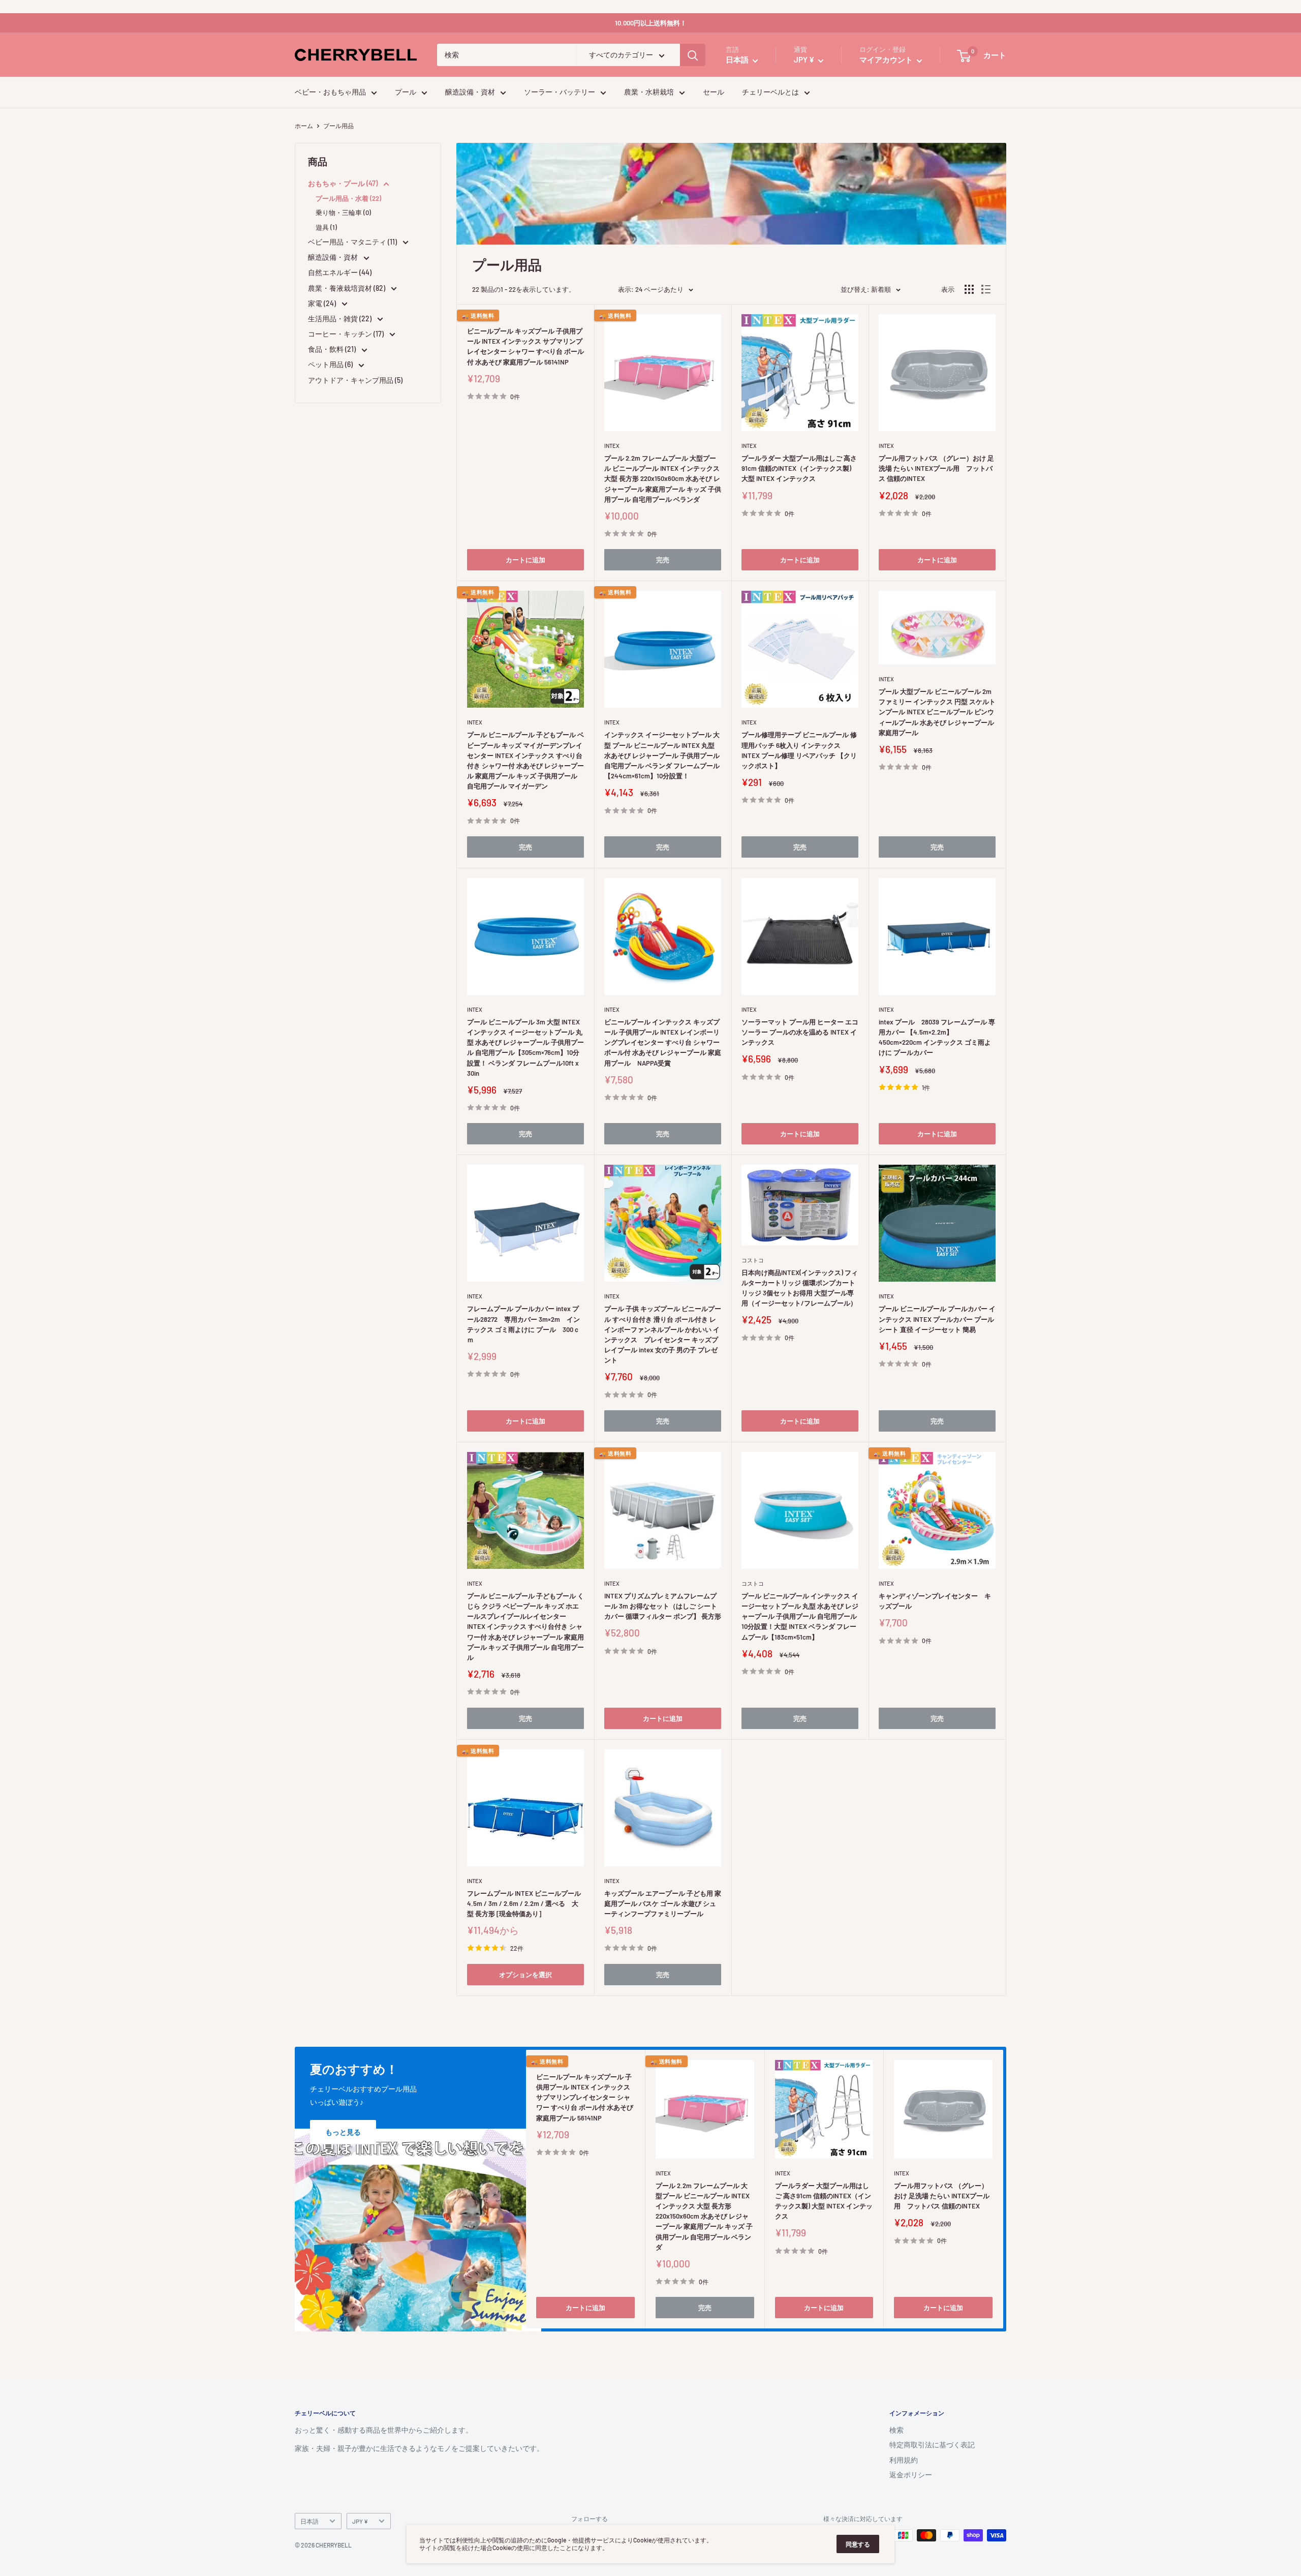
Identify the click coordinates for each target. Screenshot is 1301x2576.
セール (714, 92)
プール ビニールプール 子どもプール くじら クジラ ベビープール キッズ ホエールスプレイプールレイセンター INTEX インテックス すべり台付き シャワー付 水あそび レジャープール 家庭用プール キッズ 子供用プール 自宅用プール (525, 1627)
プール (406, 92)
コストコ (753, 1260)
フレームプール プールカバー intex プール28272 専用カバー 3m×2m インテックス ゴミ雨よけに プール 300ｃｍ (523, 1324)
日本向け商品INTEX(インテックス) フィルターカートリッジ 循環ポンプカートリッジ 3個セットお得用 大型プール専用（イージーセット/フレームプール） (800, 1288)
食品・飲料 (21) (333, 349)
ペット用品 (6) (331, 364)
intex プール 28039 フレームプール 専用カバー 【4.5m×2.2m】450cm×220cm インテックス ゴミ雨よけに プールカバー (937, 1037)
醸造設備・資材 (470, 92)
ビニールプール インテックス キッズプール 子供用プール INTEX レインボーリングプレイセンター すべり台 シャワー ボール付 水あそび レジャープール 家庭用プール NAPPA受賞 (663, 1042)
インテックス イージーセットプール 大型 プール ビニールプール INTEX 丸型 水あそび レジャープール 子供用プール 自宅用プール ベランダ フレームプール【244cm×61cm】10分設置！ (662, 755)
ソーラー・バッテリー (560, 92)
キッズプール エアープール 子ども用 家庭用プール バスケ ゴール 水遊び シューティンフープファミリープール (663, 1903)
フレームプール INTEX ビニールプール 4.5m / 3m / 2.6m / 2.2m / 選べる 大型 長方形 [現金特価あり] (524, 1903)
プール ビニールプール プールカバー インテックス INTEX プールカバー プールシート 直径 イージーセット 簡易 (937, 1319)
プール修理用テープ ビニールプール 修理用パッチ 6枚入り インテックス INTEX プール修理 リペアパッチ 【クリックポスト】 (799, 750)
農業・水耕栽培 (649, 92)
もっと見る (343, 2132)
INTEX (475, 319)
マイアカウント (887, 60)
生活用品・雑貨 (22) (340, 319)
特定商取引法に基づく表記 (932, 2445)
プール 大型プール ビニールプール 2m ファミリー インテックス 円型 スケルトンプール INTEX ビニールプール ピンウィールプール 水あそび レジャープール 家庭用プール (937, 712)
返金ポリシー (911, 2475)
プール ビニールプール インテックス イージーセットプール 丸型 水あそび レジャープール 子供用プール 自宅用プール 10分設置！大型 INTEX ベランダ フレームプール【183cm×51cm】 (800, 1616)
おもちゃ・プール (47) (344, 183)
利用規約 (904, 2460)
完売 (663, 560)
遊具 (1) (326, 227)
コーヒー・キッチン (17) (347, 334)
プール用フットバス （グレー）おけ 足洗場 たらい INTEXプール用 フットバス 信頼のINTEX (936, 468)
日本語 (309, 2521)
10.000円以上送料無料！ (651, 23)
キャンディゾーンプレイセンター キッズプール (935, 1601)
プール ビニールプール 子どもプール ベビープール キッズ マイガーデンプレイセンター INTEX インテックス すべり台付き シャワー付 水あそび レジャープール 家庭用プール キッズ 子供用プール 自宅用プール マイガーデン (525, 760)
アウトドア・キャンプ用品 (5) (355, 380)
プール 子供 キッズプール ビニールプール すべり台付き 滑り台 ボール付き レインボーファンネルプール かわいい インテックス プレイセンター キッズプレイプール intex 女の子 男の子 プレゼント (663, 1334)
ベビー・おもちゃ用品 (330, 92)
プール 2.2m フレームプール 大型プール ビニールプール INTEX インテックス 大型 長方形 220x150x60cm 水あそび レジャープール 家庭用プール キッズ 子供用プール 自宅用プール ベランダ (663, 479)
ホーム (304, 126)
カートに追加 (525, 560)
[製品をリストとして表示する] (986, 289)
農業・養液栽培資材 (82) (347, 288)
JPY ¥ (360, 2521)
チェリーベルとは (770, 92)
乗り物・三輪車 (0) (343, 213)
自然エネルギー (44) (340, 272)
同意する (858, 2544)
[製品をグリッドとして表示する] (969, 289)
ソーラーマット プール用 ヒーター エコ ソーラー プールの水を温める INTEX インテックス (800, 1032)
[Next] (1003, 2189)
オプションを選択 (525, 1975)
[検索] (693, 55)
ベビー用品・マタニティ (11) (353, 242)
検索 (896, 2430)
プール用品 (338, 126)
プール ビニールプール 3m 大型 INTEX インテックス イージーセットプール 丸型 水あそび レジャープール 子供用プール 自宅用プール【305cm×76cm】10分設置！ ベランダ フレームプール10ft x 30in (525, 1048)
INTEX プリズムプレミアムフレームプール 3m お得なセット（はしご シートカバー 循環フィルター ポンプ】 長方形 (663, 1606)
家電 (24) (323, 303)
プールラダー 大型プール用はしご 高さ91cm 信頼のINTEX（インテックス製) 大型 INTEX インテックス (799, 468)
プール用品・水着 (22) (348, 198)
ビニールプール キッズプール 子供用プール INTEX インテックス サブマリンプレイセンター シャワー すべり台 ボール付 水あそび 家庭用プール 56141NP (525, 346)
